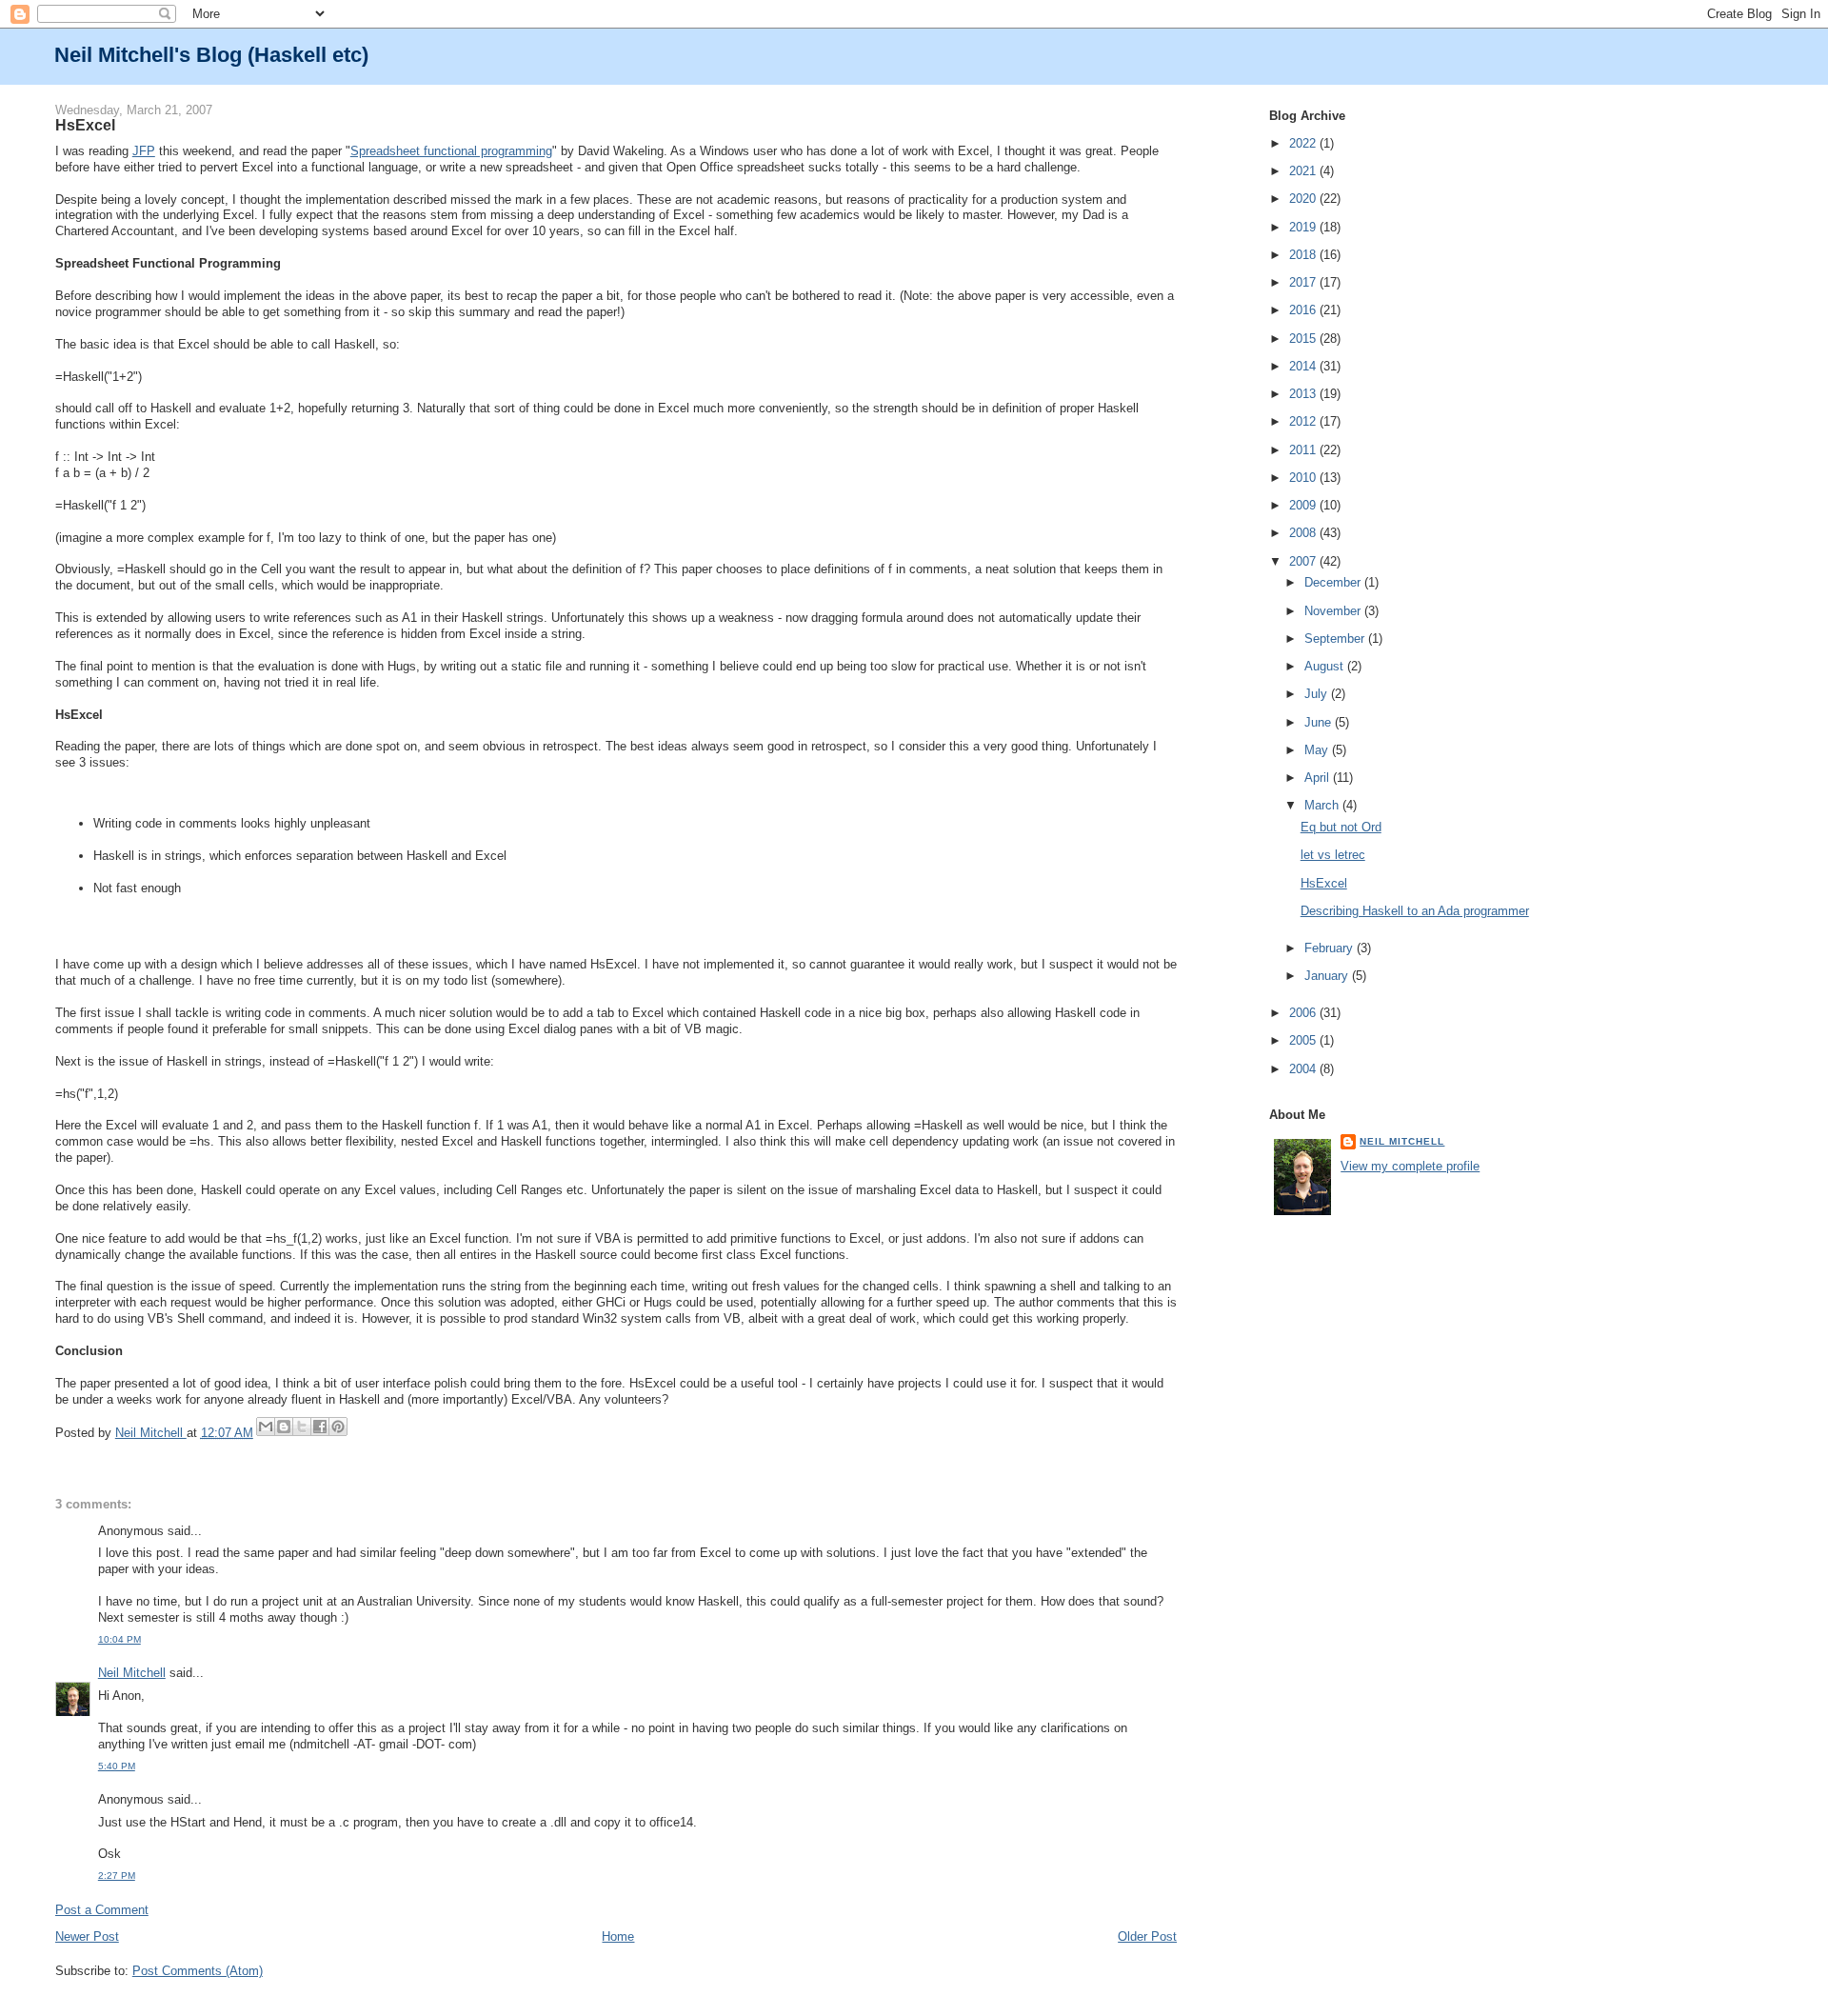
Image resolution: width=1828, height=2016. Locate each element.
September (1336, 639)
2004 (1304, 1069)
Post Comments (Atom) (198, 1971)
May (1318, 750)
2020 (1304, 199)
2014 (1304, 366)
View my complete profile (1410, 1166)
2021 (1304, 171)
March (1323, 805)
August (1326, 666)
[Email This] (266, 1427)
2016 (1304, 310)
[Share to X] (302, 1427)
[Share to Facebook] (320, 1427)
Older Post (1147, 1936)
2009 (1304, 505)
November (1334, 611)
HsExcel (1324, 883)
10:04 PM (119, 1639)
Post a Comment (102, 1910)
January (1328, 976)
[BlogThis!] (284, 1427)
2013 (1304, 394)
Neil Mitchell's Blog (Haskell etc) (211, 55)
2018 (1304, 255)
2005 (1304, 1040)
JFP (144, 151)
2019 (1304, 227)
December (1334, 582)
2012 (1304, 421)
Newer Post (87, 1936)
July (1318, 694)
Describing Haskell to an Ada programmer (1415, 911)
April (1319, 778)
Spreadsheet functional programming (451, 151)
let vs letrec (1333, 855)
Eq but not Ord (1341, 827)
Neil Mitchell (151, 1433)
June (1320, 722)
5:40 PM (117, 1766)
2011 (1304, 450)
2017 (1304, 282)
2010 (1304, 478)
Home (618, 1936)
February (1331, 948)
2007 (1304, 561)
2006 (1304, 1013)
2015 (1304, 339)
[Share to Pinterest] (338, 1427)
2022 (1304, 143)
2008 (1304, 533)
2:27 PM (117, 1876)
